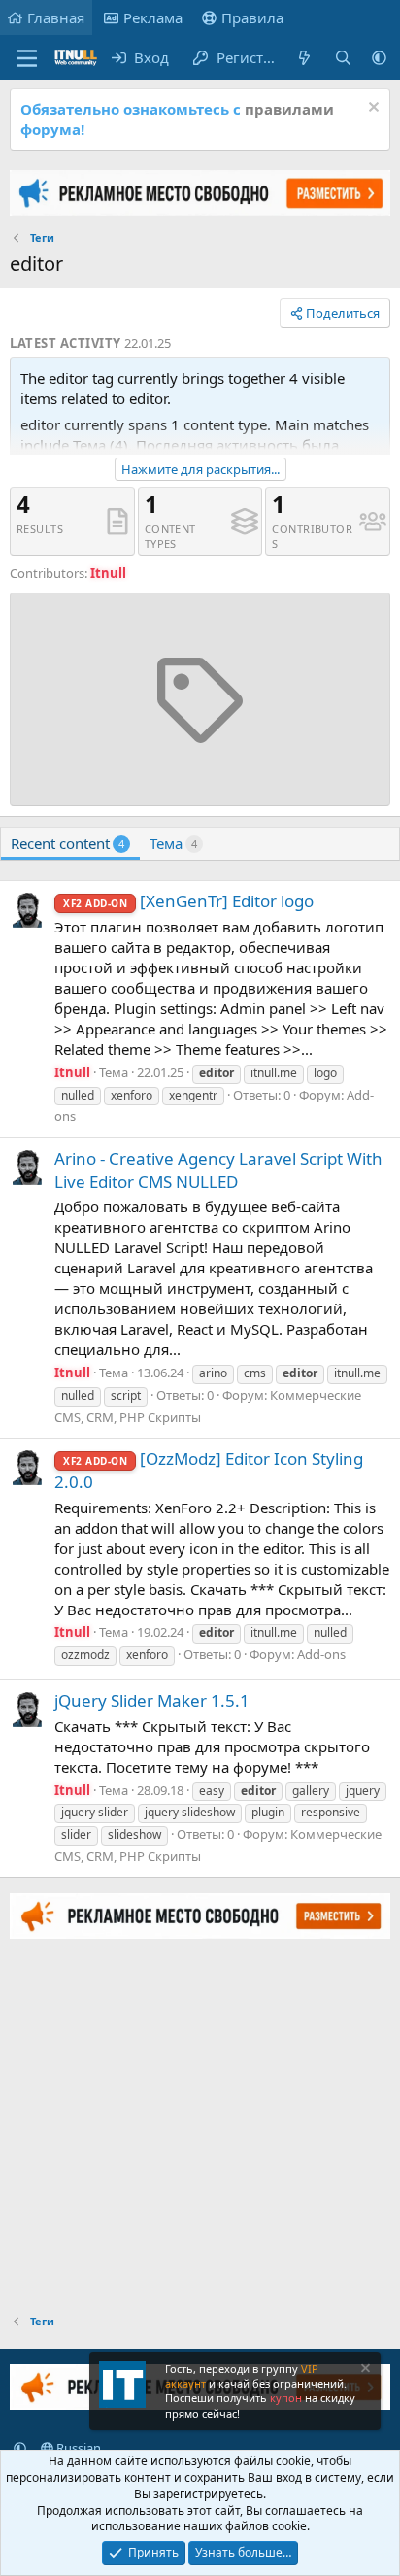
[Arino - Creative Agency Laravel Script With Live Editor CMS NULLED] (27, 1168)
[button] (379, 58)
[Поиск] (343, 58)
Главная (56, 17)
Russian (77, 2448)
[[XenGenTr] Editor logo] (27, 910)
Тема (173, 843)
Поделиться (343, 313)
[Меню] (27, 58)
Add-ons (321, 1654)
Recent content (67, 843)
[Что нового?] (304, 58)
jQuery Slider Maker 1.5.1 (152, 1700)
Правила (252, 17)
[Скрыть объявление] (371, 109)
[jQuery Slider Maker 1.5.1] (27, 1710)
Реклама (153, 17)
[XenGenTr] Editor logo (188, 901)
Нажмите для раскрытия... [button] (200, 469)
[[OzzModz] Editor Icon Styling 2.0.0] (27, 1468)
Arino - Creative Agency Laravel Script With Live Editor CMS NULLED (218, 1170)
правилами (289, 109)
